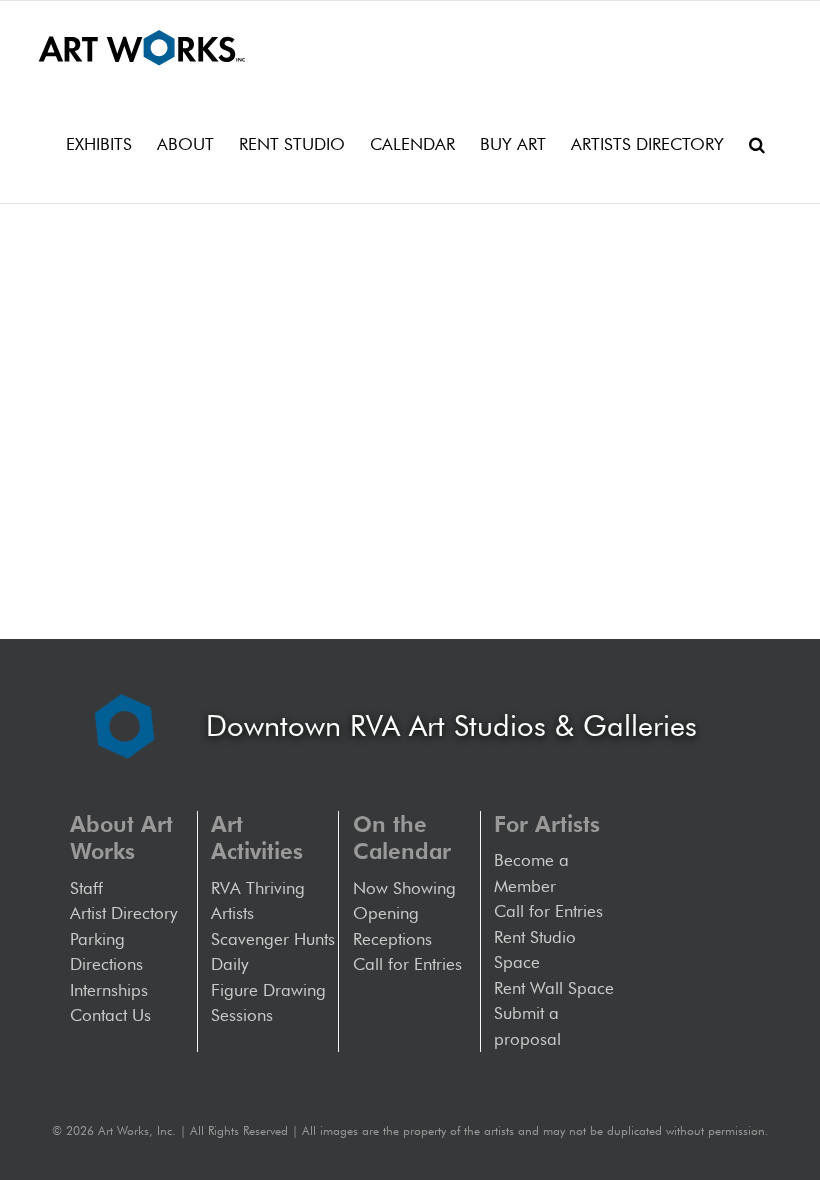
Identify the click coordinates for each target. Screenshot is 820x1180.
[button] (757, 144)
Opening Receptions (392, 926)
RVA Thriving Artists (258, 901)
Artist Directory (123, 913)
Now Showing (404, 888)
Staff (86, 888)
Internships (109, 990)
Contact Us (110, 1015)
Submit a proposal (527, 1026)
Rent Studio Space (535, 950)
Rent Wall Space (554, 988)
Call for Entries (412, 964)
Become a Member (531, 873)
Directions (106, 964)
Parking (97, 939)
